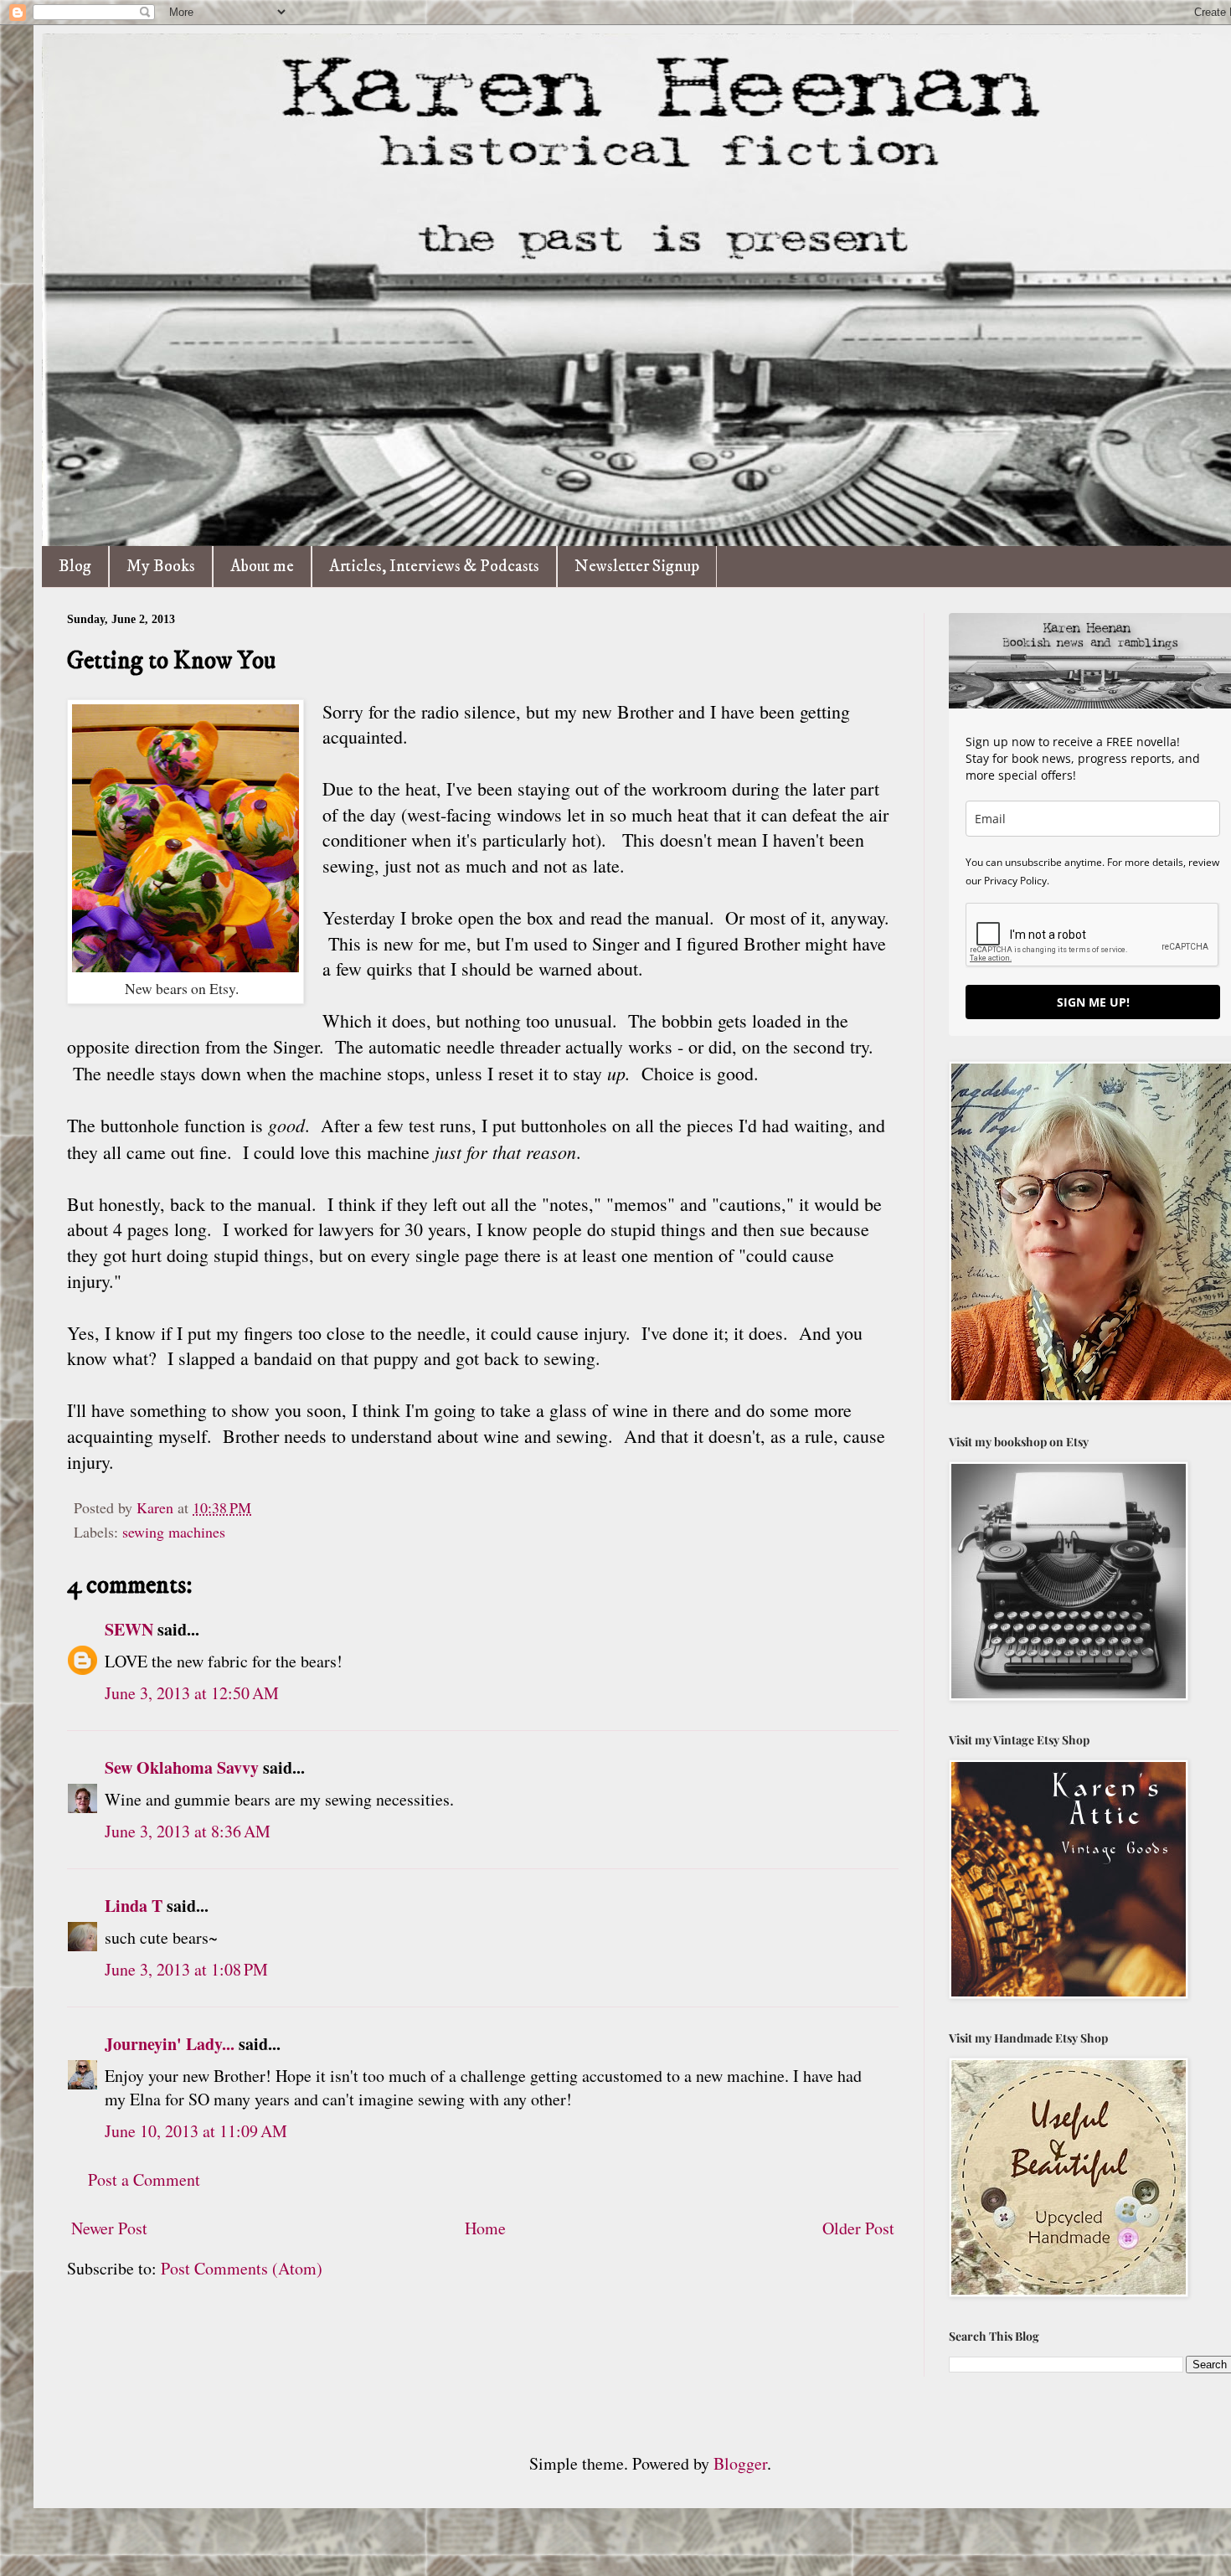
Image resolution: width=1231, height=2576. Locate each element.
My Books (161, 567)
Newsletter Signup (637, 567)
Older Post (858, 2228)
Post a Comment (144, 2179)
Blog (75, 567)
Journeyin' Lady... (170, 2044)
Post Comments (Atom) (242, 2268)
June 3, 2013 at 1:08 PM (186, 1969)
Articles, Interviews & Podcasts (434, 567)
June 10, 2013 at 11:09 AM (196, 2131)
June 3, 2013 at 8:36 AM (188, 1831)
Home (485, 2228)
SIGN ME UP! (1093, 1002)
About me (262, 567)
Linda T (134, 1906)
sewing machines (174, 1532)
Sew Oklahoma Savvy (182, 1767)
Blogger (740, 2463)
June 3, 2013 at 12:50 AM (192, 1693)
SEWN (129, 1629)
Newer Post (109, 2228)
